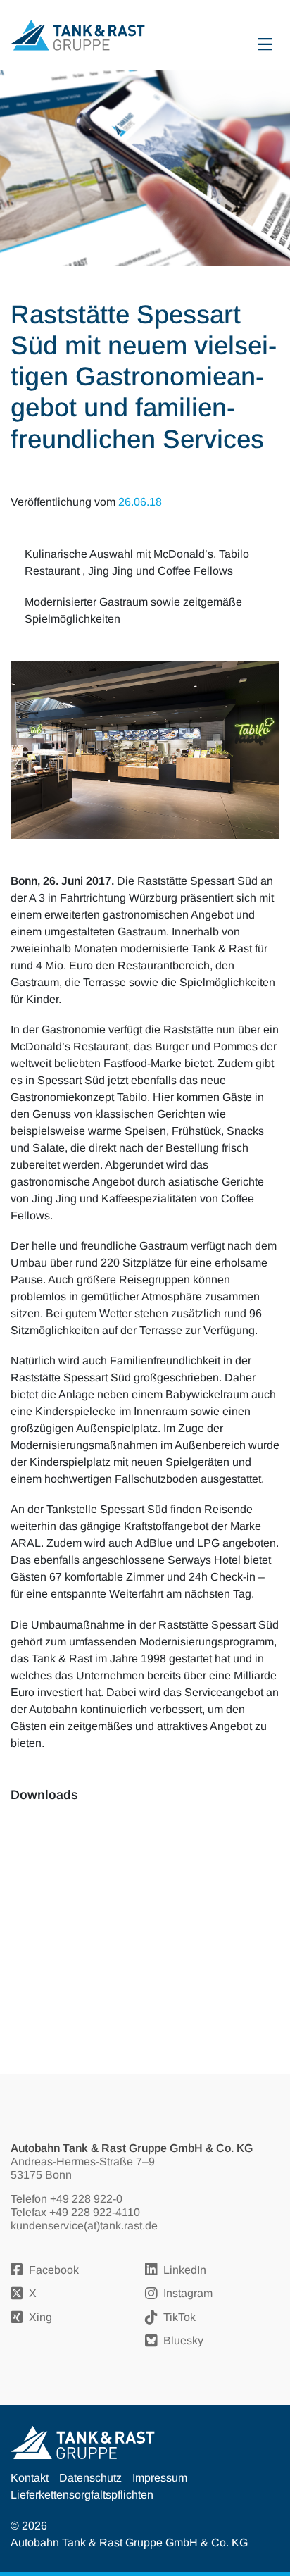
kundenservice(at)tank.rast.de (84, 2226)
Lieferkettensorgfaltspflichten (82, 2495)
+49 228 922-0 (86, 2199)
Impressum (160, 2478)
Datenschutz (90, 2478)
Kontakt (30, 2478)
